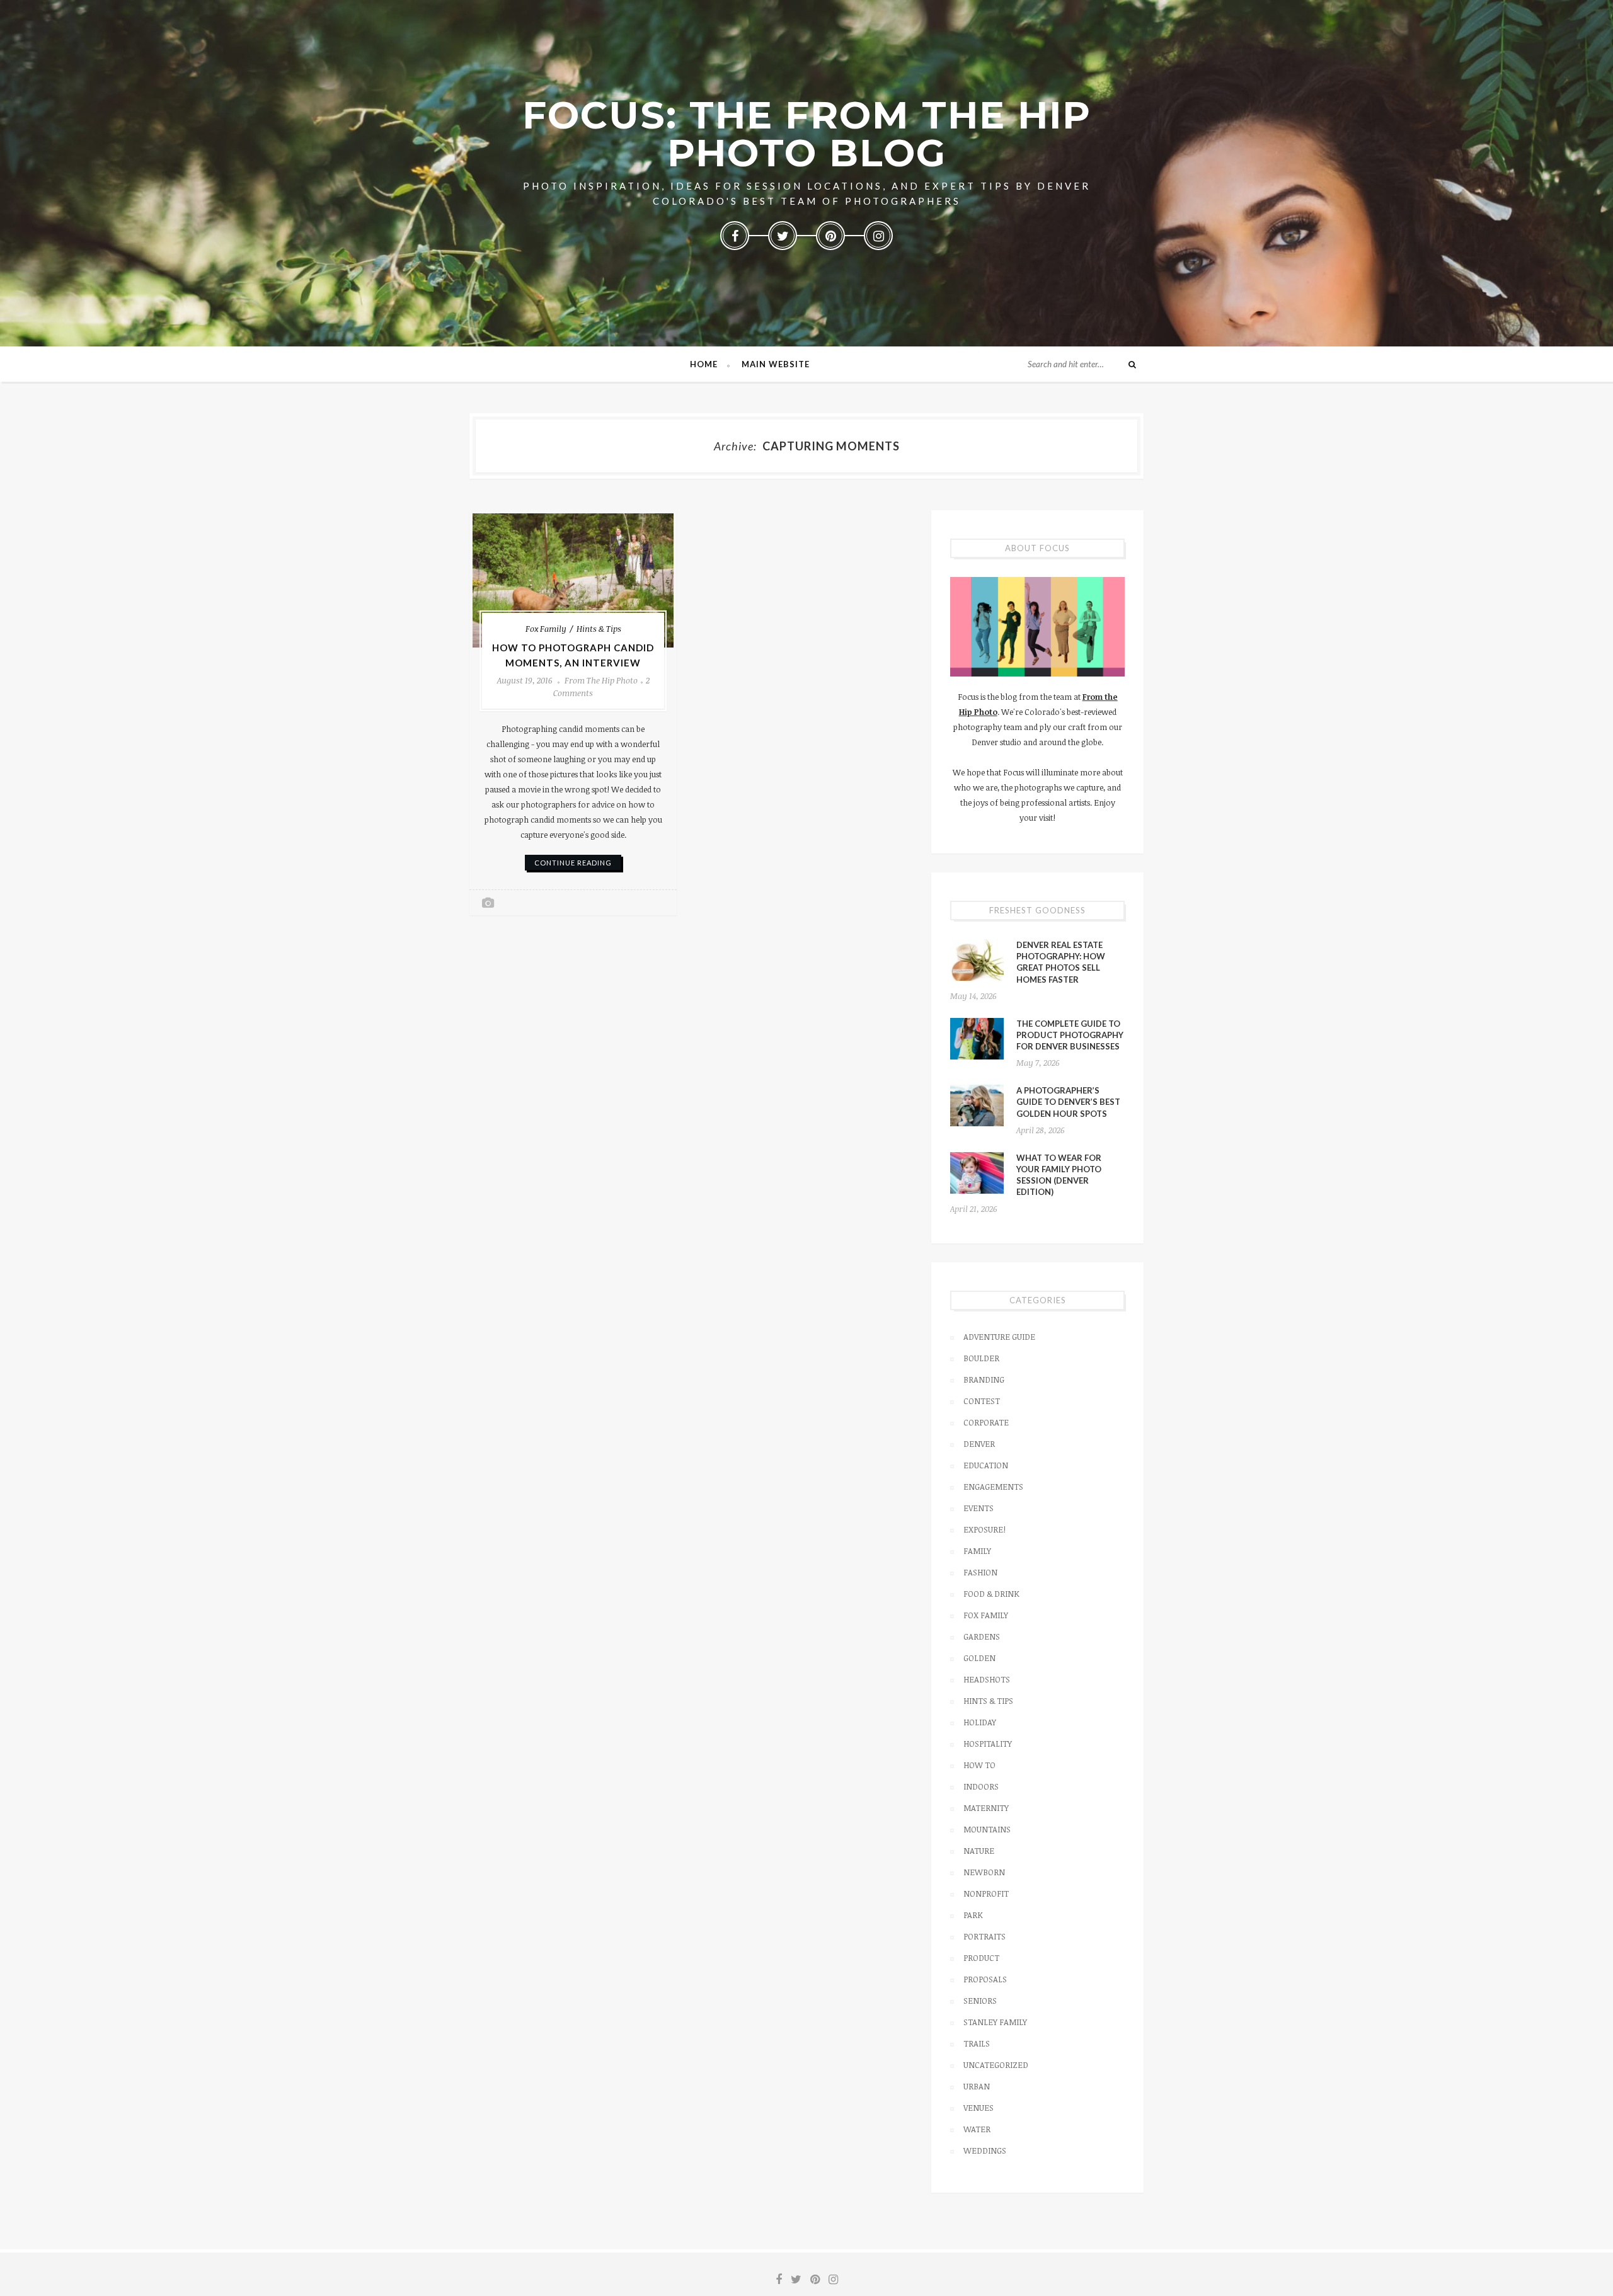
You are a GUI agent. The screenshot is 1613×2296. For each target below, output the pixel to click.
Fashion (980, 1572)
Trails (977, 2043)
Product (981, 1958)
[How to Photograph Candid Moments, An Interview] (573, 580)
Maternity (986, 1808)
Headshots (987, 1679)
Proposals (985, 1979)
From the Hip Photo (601, 680)
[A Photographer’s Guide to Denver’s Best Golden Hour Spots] (977, 1105)
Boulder (981, 1358)
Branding (984, 1379)
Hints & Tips (599, 629)
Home (704, 364)
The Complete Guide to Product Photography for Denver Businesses (1070, 1035)
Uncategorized (996, 2065)
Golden (979, 1658)
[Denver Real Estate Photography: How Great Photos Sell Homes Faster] (977, 960)
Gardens (982, 1636)
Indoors (981, 1786)
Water (977, 2129)
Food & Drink (991, 1594)
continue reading (573, 863)
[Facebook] (735, 236)
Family (977, 1551)
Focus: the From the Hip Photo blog (807, 134)
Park (973, 1915)
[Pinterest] (830, 236)
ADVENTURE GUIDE (999, 1337)
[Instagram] (878, 236)
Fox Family (546, 629)
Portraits (984, 1936)
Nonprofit (986, 1893)
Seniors (980, 2001)
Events (979, 1508)
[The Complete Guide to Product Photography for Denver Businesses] (977, 1039)
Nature (979, 1851)
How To (979, 1765)
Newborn (984, 1872)
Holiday (980, 1722)
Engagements (993, 1487)
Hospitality (988, 1744)
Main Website (776, 364)
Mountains (987, 1829)
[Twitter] (783, 236)
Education (986, 1465)
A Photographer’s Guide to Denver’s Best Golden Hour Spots (1068, 1102)
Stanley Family (995, 2022)
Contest (982, 1401)
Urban (977, 2086)
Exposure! (984, 1529)
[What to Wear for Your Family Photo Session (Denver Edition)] (977, 1173)
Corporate (986, 1422)
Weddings (985, 2150)
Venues (979, 2108)
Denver (979, 1444)
